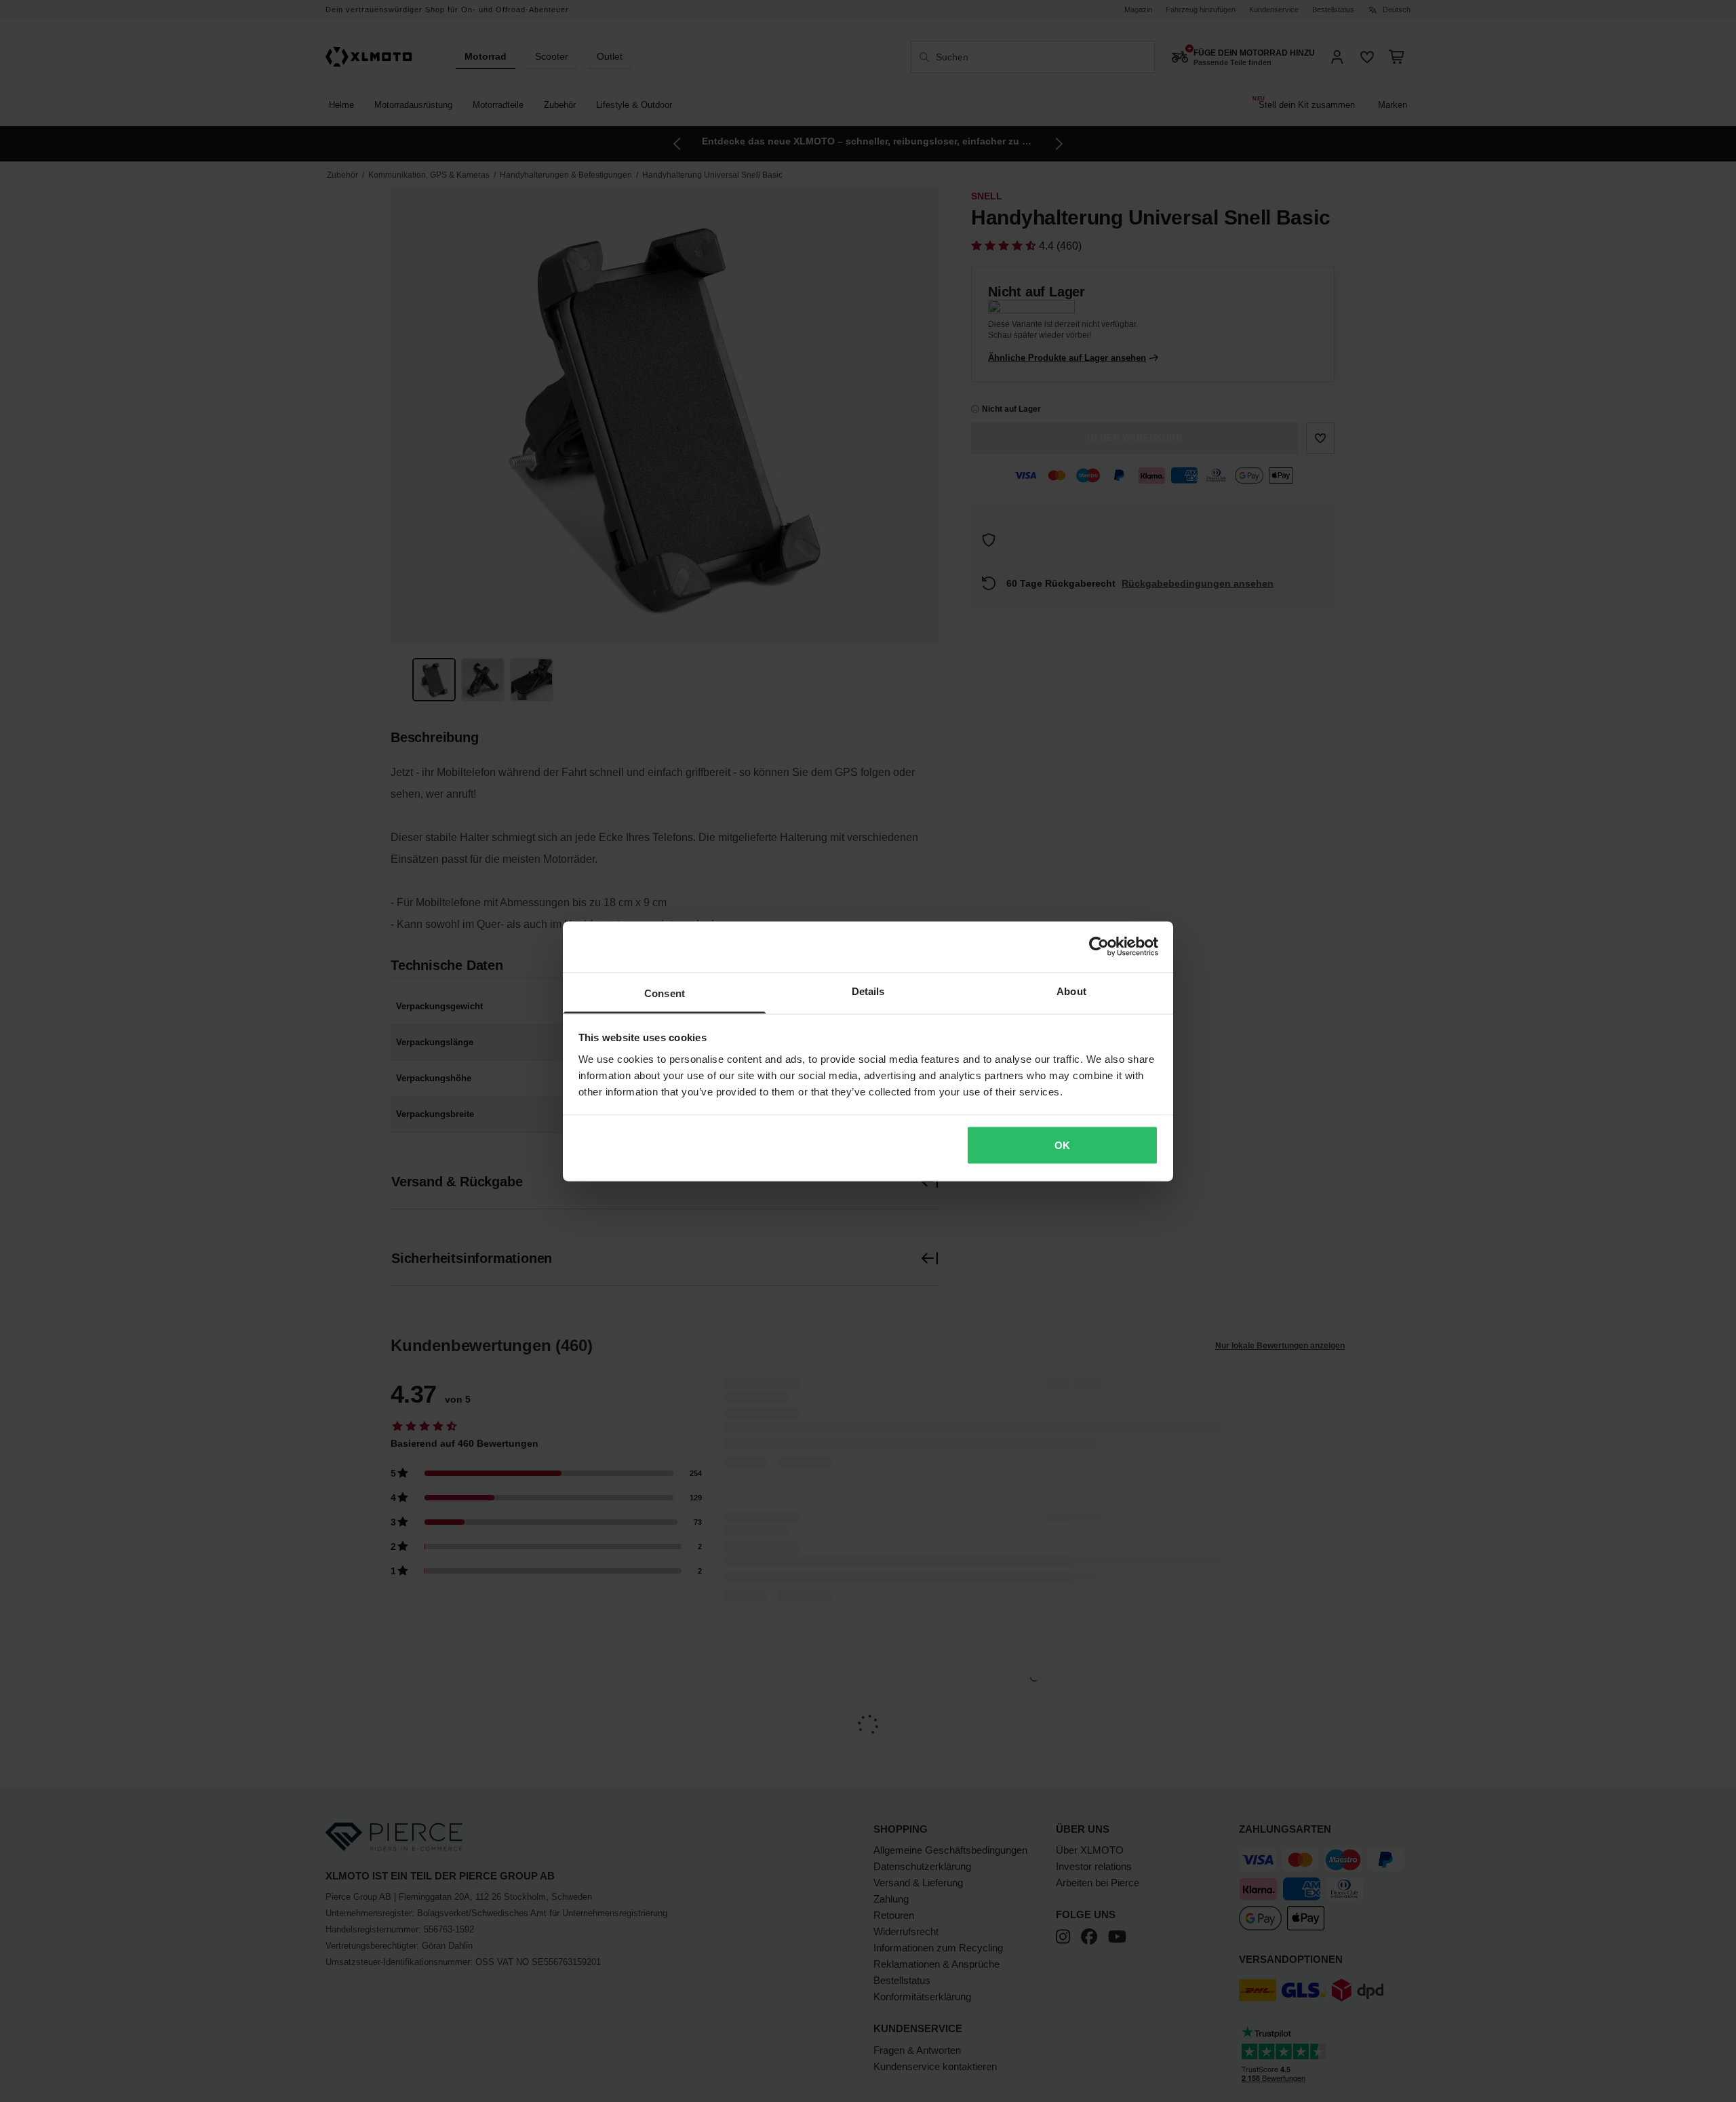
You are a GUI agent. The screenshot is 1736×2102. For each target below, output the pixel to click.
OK (1062, 1145)
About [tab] (1071, 991)
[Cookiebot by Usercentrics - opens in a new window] (1099, 947)
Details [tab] (868, 991)
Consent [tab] (665, 993)
